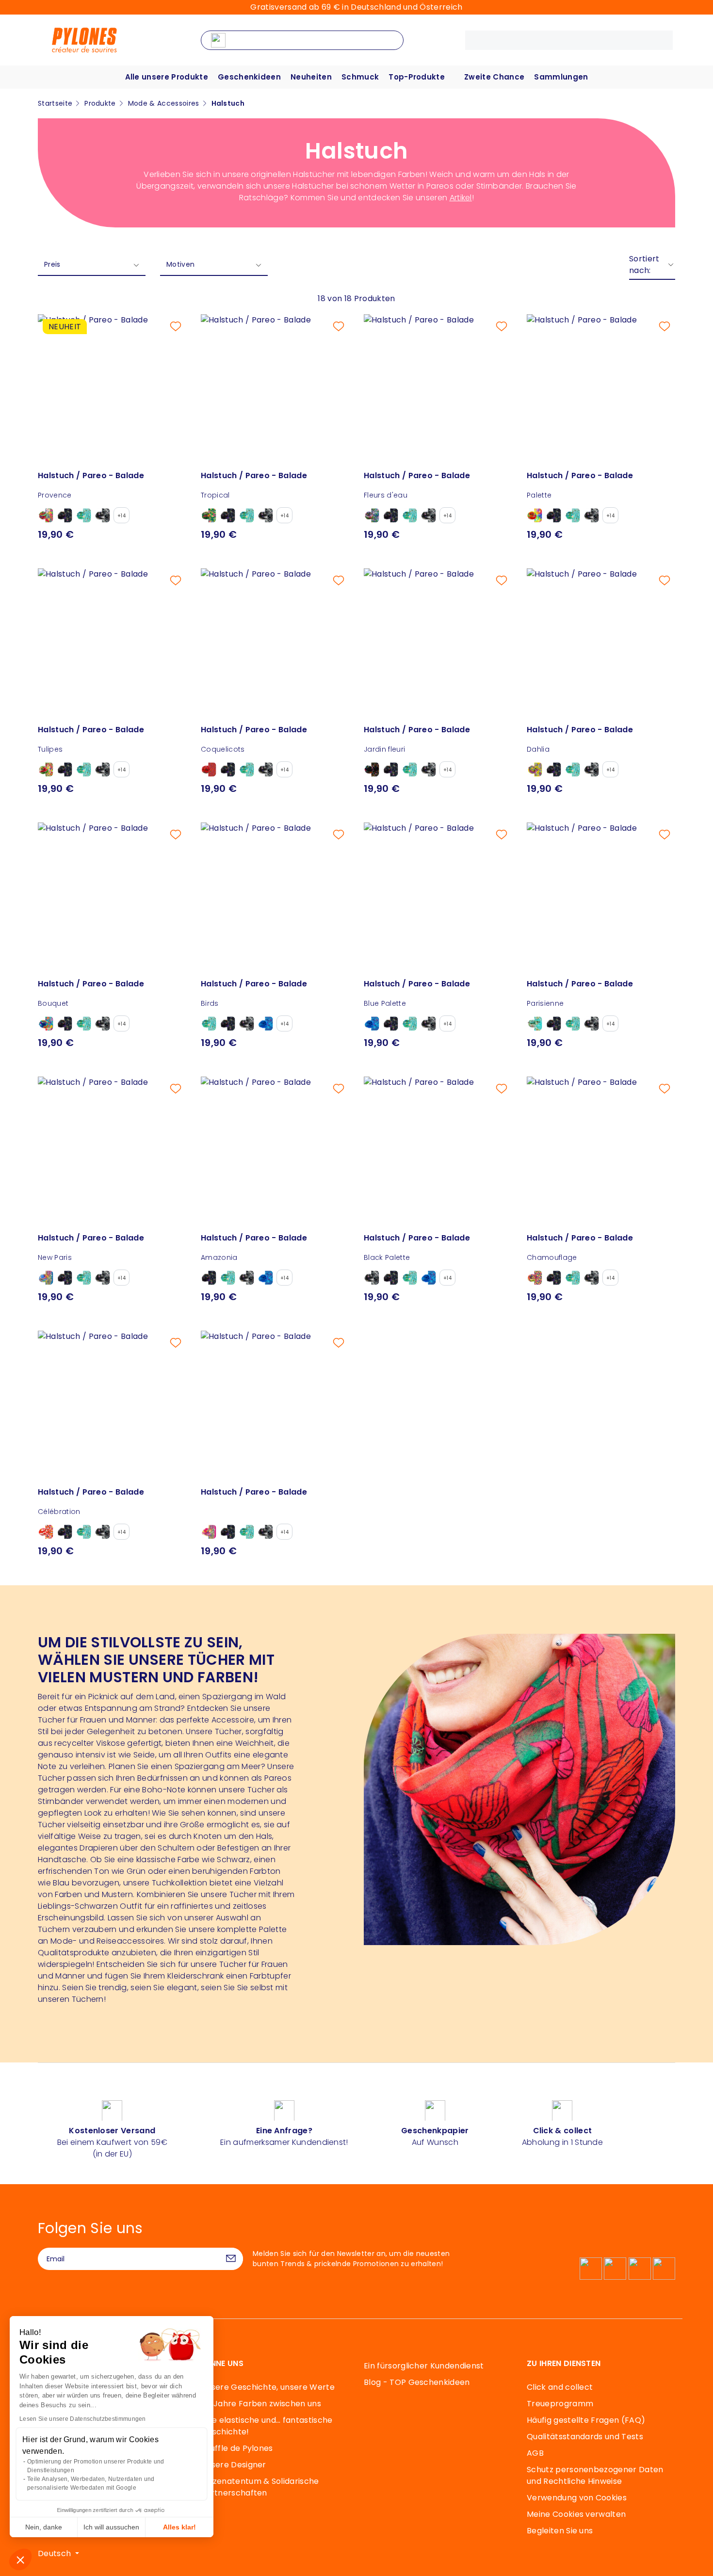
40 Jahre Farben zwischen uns (261, 2404)
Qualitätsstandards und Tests (585, 2437)
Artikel (461, 198)
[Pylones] (84, 40)
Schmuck (360, 77)
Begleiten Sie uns (560, 2531)
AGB (535, 2453)
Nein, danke (44, 2527)
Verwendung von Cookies (577, 2498)
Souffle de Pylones (237, 2448)
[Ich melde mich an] (231, 2259)
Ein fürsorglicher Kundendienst (424, 2366)
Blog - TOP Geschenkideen (417, 2382)
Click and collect (560, 2387)
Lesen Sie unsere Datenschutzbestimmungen (83, 2419)
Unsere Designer (234, 2465)
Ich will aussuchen (111, 2527)
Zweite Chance (494, 77)
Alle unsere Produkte (167, 77)
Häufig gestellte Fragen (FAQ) (586, 2420)
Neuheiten (311, 77)
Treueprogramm (560, 2404)
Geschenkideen (249, 77)
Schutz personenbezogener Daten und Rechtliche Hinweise (595, 2475)
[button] (20, 2560)
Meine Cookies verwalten (576, 2514)
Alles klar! (179, 2527)
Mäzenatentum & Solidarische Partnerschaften (260, 2487)
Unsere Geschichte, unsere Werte (268, 2387)
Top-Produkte (417, 77)
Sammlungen (561, 77)
